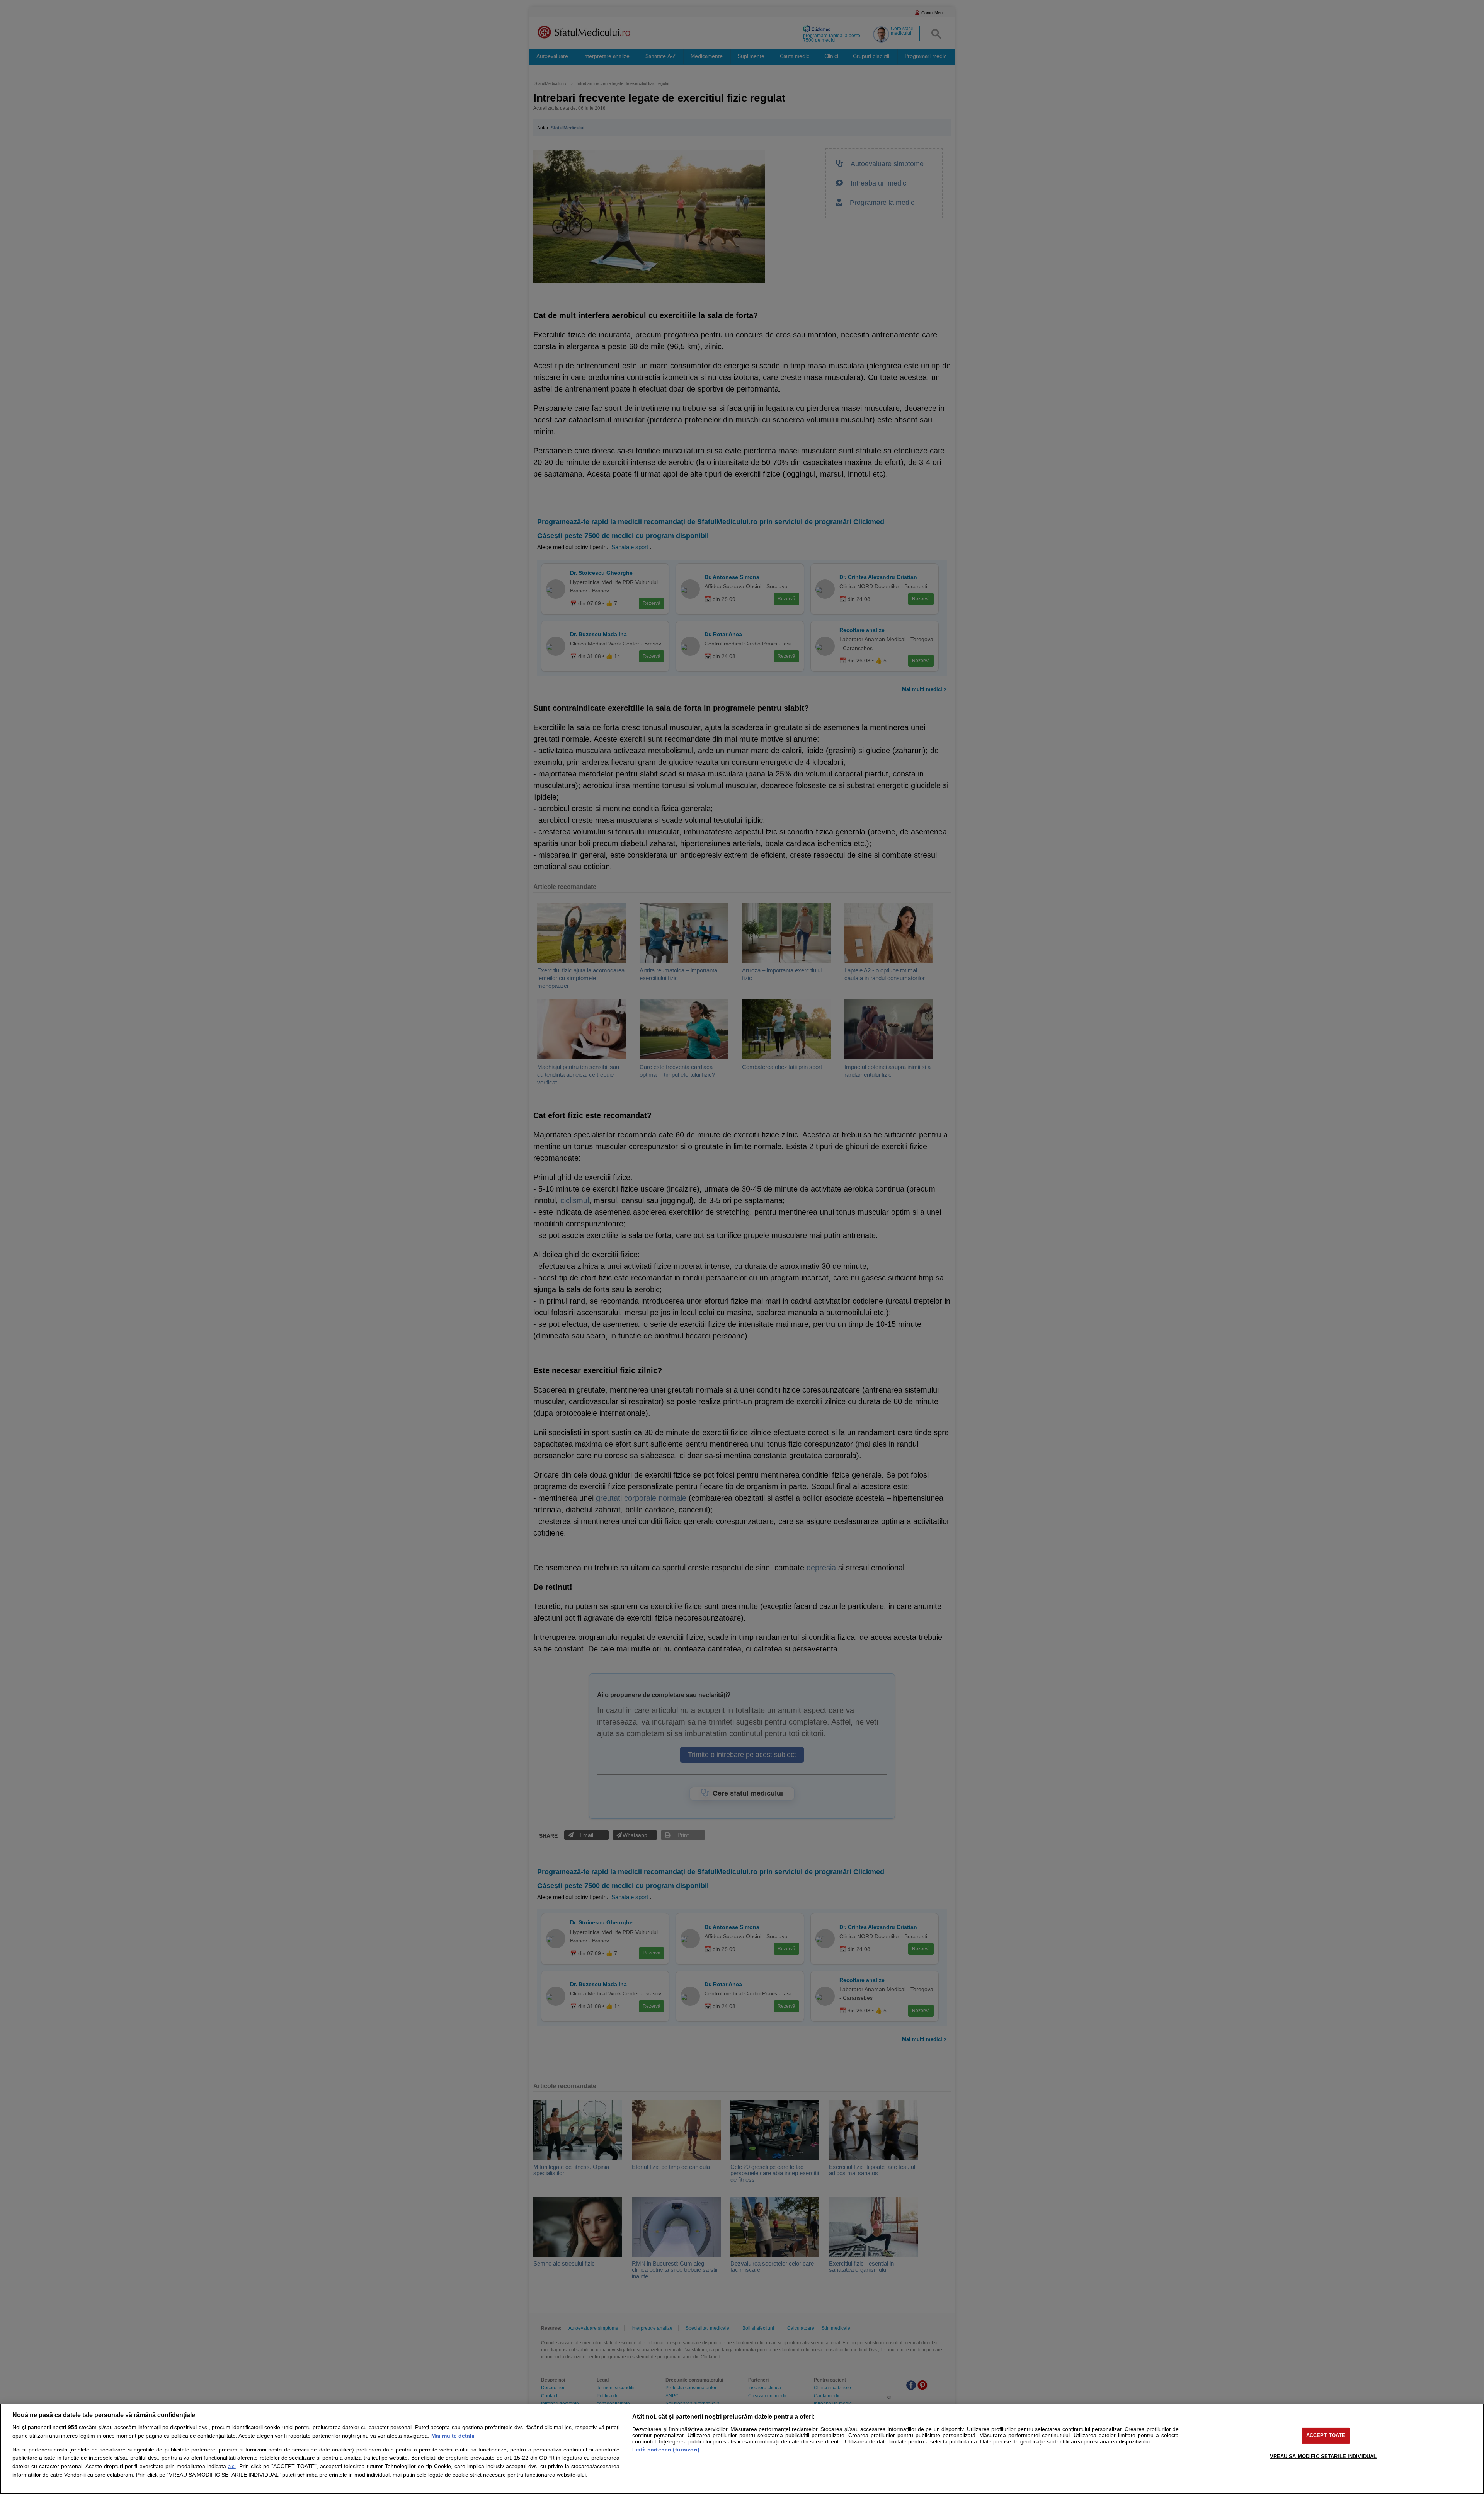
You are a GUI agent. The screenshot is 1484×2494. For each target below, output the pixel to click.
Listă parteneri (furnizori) (666, 2450)
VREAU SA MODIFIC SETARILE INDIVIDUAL (1323, 2456)
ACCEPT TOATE (1326, 2435)
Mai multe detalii (453, 2436)
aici (232, 2466)
